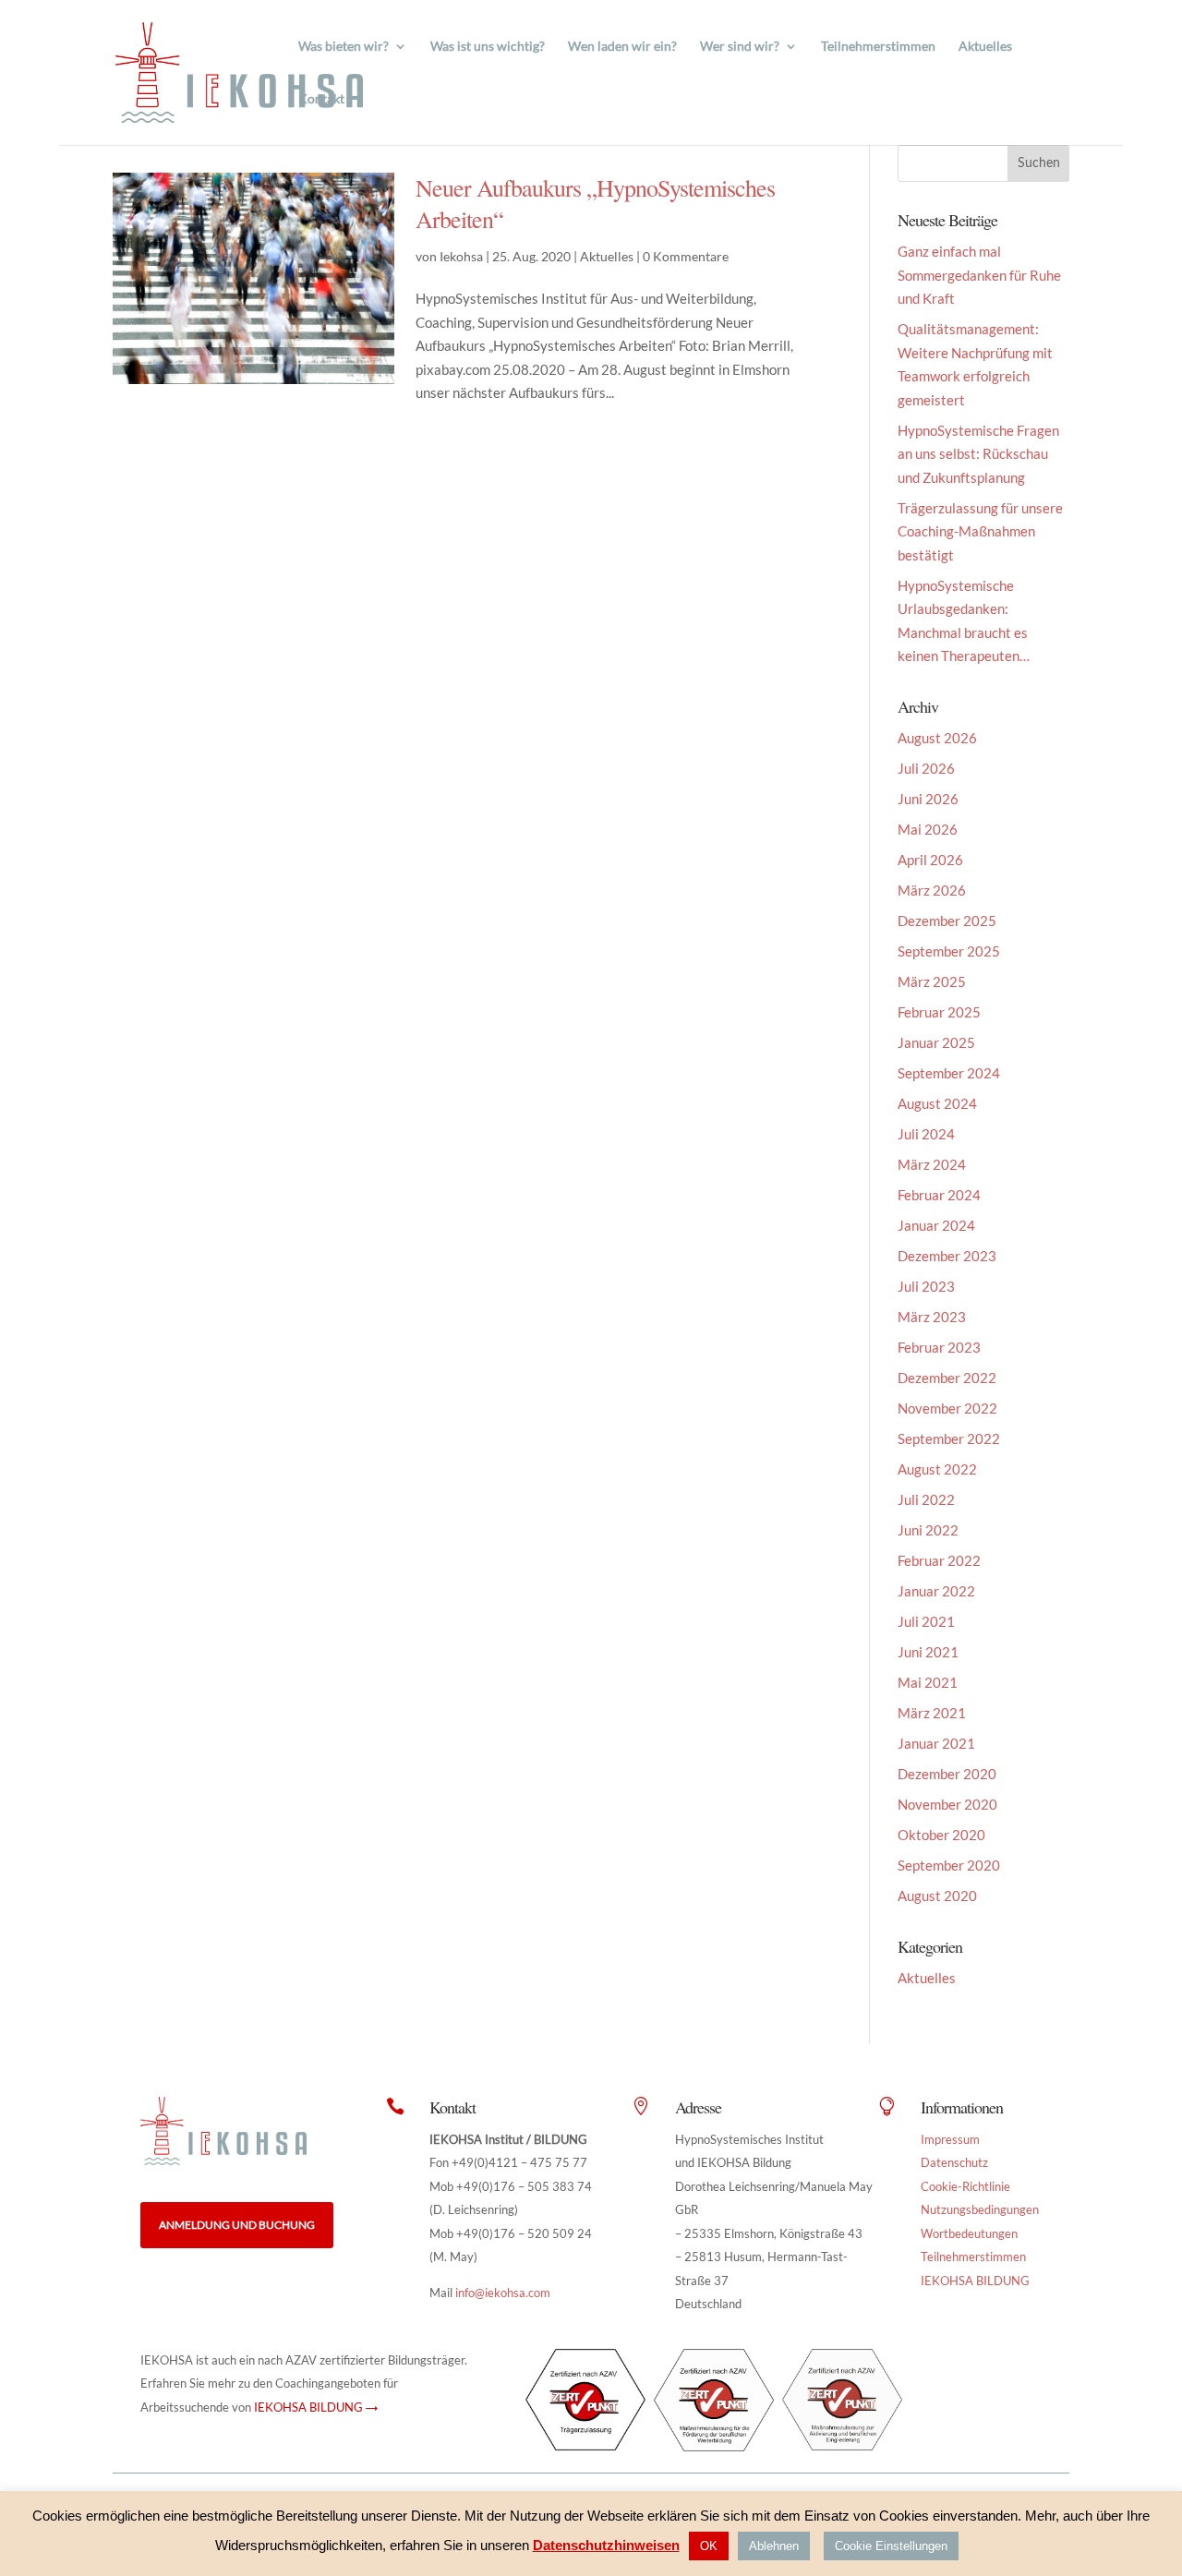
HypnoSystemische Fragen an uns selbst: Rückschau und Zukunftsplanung (978, 454)
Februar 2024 (939, 1195)
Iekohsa (461, 256)
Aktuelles (985, 47)
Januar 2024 (936, 1225)
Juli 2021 (926, 1621)
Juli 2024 (926, 1134)
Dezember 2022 (947, 1378)
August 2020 (937, 1896)
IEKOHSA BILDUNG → (316, 2407)
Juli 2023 (926, 1286)
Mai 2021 (928, 1682)
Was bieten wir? (344, 47)
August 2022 (937, 1469)
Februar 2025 (939, 1012)
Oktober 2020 (941, 1835)
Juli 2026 (926, 768)
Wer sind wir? (740, 47)
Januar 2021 (936, 1743)
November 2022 (947, 1408)
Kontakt (321, 99)
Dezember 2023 (947, 1256)
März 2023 (932, 1317)
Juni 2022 (928, 1530)
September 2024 (949, 1073)
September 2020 (949, 1865)
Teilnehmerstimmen (878, 47)
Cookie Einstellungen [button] (891, 2546)
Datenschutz (954, 2162)
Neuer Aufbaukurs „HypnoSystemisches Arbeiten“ (595, 203)
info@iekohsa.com (503, 2293)
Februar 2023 (939, 1347)
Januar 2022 (936, 1591)
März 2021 (932, 1713)
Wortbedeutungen (969, 2233)
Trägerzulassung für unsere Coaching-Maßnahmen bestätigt (980, 531)
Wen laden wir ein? (622, 47)
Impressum (950, 2139)
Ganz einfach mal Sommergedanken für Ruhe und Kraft (979, 275)
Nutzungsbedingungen (980, 2209)
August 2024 (937, 1103)
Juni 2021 (928, 1652)
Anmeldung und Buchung (237, 2225)
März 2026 (932, 890)
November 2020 (947, 1804)
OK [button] (709, 2546)
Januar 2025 (936, 1042)
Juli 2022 (926, 1499)
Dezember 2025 (947, 921)
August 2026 (937, 738)
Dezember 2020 (947, 1774)
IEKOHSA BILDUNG (975, 2281)
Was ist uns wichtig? (488, 47)
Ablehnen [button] (774, 2546)
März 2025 (932, 981)
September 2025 (949, 951)
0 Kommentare (686, 256)
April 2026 (930, 860)
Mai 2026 (928, 829)
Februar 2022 (939, 1560)
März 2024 (932, 1164)
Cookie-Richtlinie (965, 2186)
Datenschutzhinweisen (606, 2545)
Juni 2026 (928, 799)
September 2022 (949, 1438)
